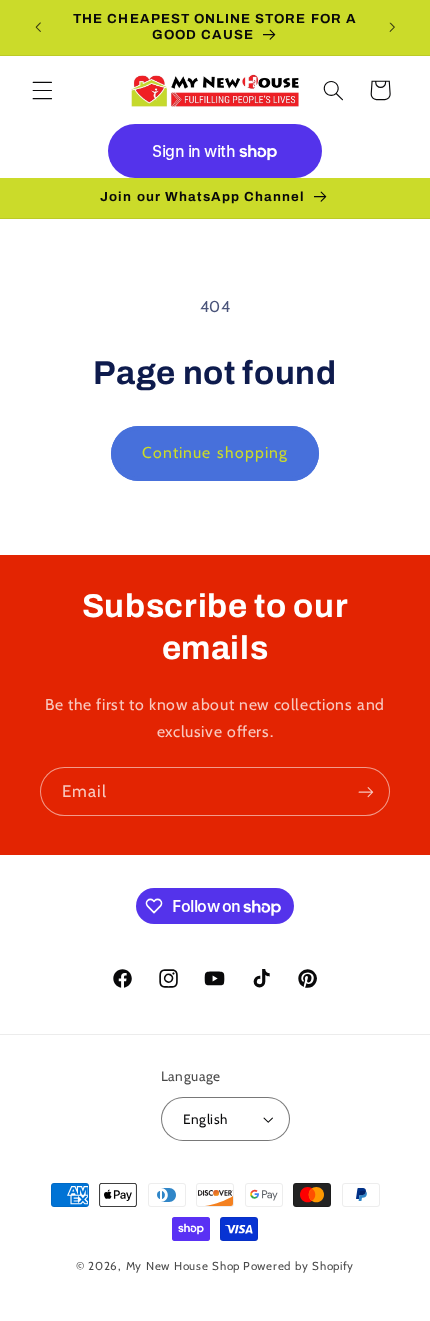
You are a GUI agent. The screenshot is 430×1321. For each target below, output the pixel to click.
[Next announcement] (392, 27)
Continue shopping (215, 452)
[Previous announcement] (38, 27)
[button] (42, 90)
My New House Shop (183, 1266)
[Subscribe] (366, 791)
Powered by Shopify (298, 1266)
